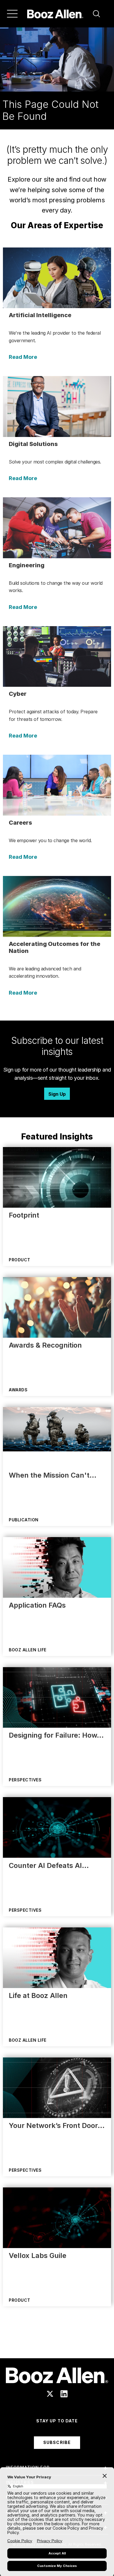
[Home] (55, 14)
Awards (18, 1390)
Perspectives (25, 1780)
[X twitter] (50, 2394)
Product (20, 1260)
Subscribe (57, 2442)
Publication (24, 1520)
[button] (96, 14)
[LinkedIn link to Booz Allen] (64, 2394)
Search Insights (57, 2344)
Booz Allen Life (28, 1650)
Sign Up (57, 1094)
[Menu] (12, 14)
